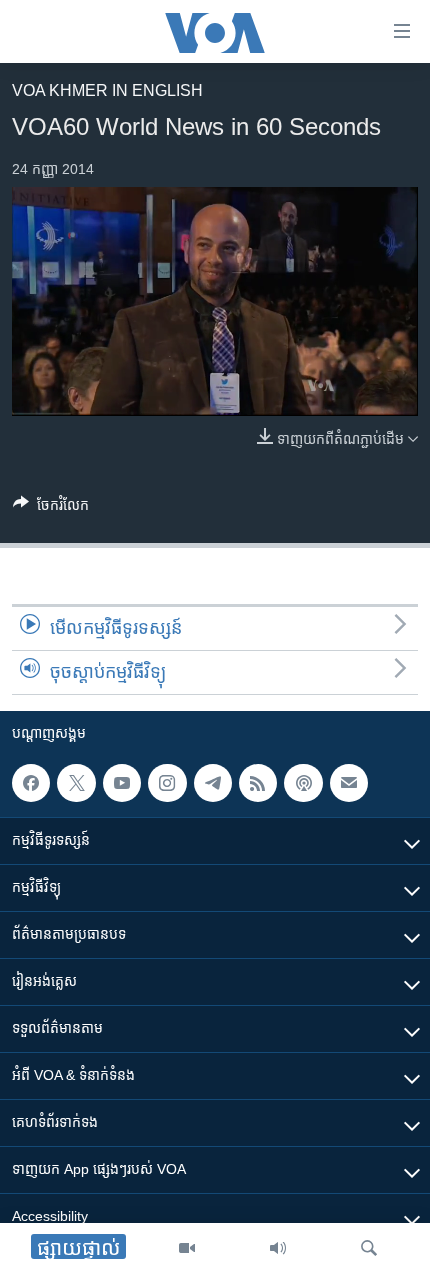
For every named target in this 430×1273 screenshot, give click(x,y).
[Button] (51, 508)
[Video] (187, 1248)
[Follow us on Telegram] (213, 783)
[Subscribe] (349, 783)
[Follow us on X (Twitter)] (76, 783)
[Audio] (278, 1248)
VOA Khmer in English (107, 90)
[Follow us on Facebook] (31, 783)
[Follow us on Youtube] (122, 783)
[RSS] (258, 783)
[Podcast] (303, 783)
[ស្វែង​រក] (369, 1248)
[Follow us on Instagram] (167, 783)
